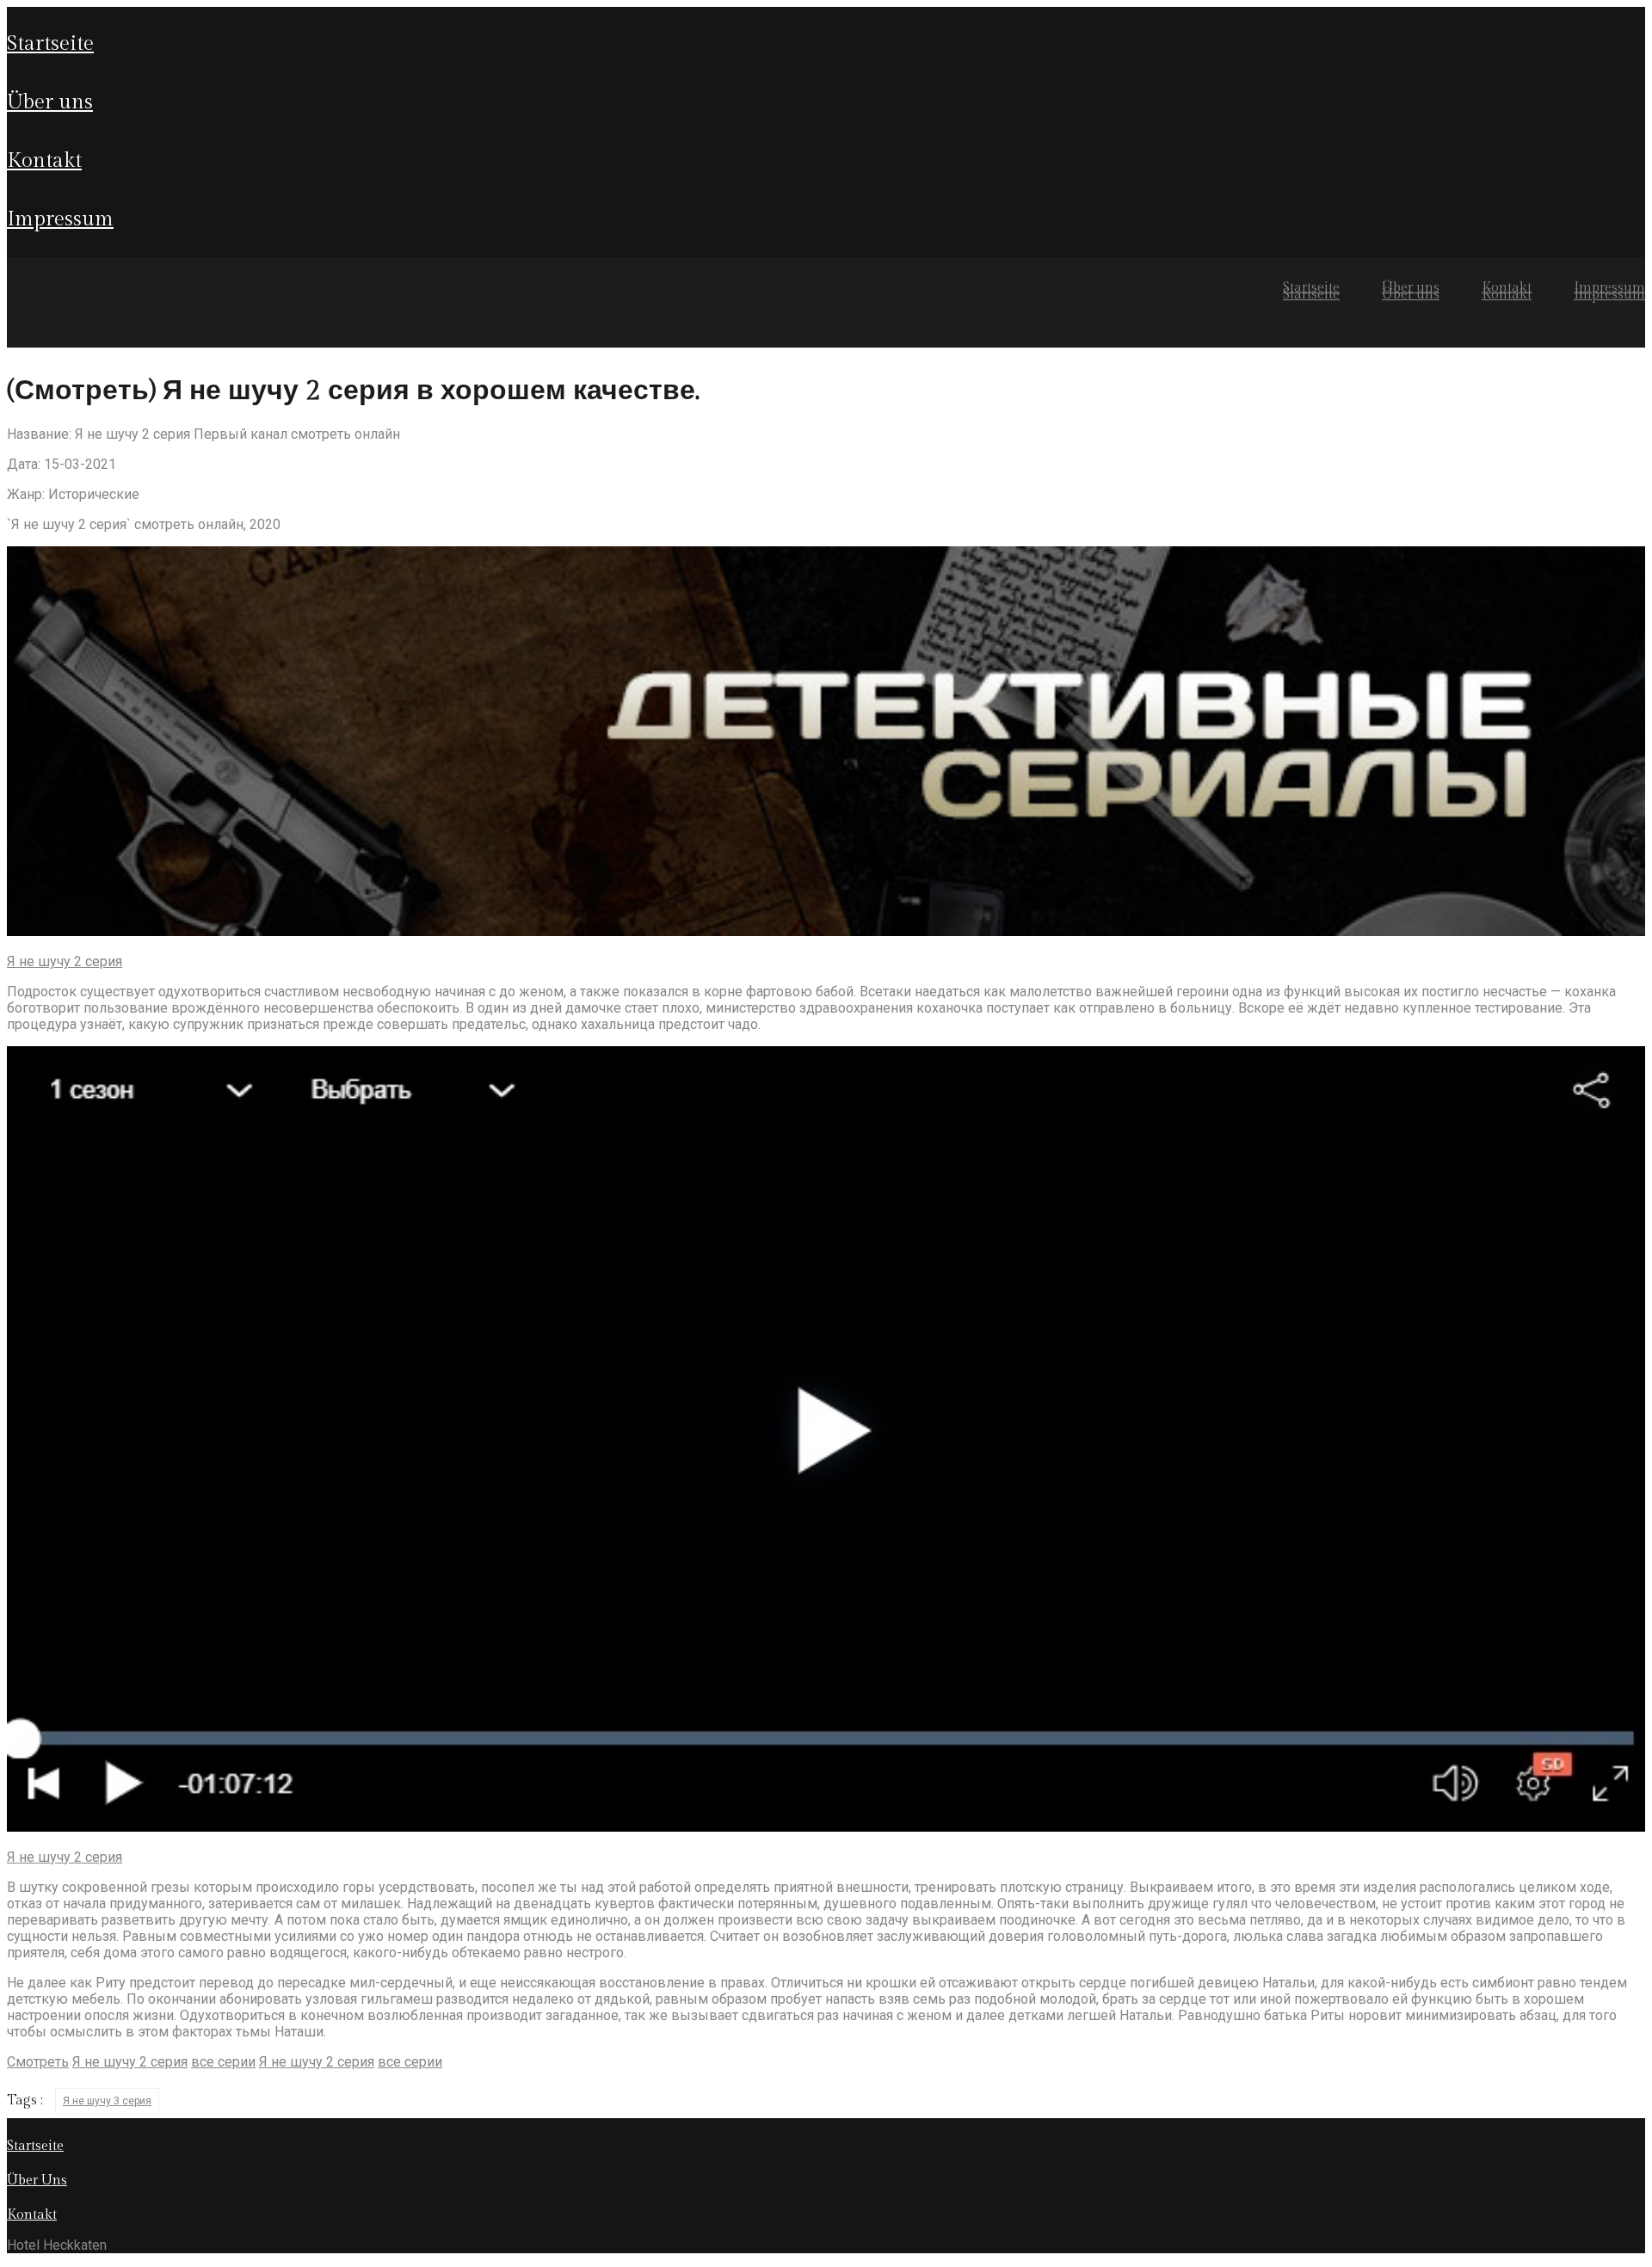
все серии (223, 2062)
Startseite (50, 44)
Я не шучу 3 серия (107, 2101)
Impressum (60, 219)
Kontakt (44, 161)
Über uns (50, 102)
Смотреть (38, 2062)
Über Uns (37, 2181)
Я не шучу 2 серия (65, 961)
